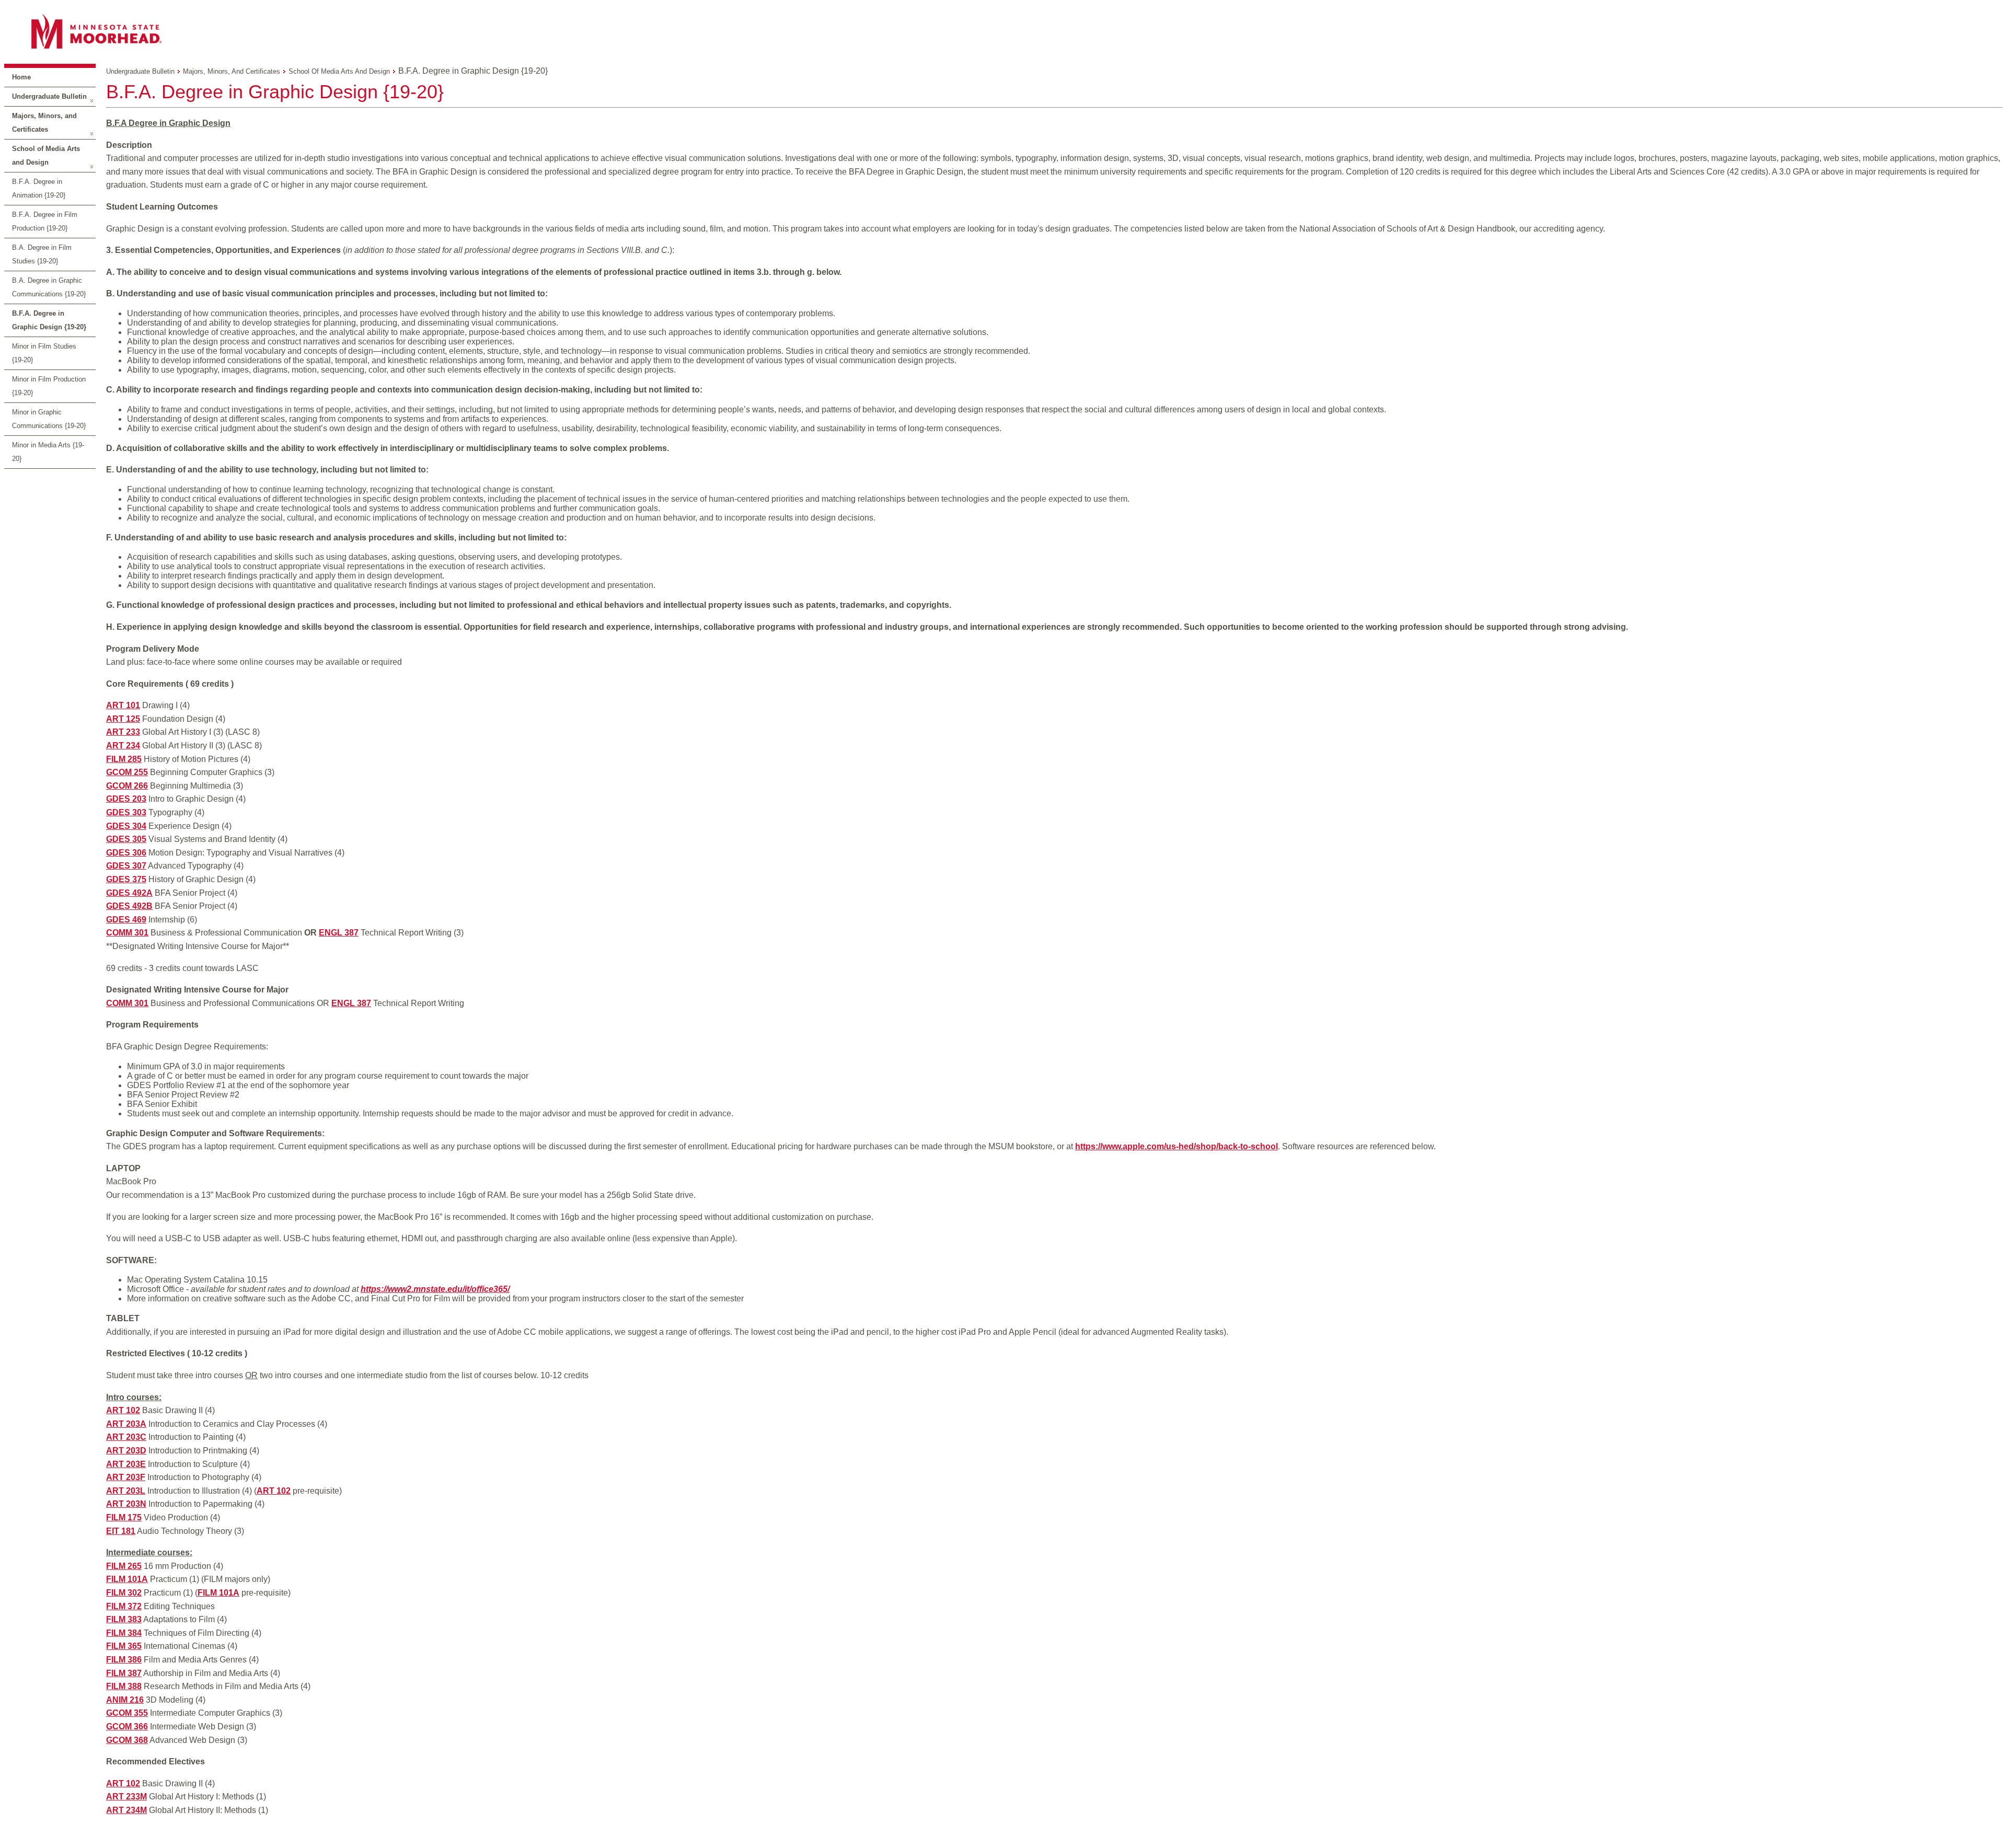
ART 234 (123, 746)
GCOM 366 (127, 1726)
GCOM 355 (127, 1713)
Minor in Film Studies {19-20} (44, 353)
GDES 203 (126, 799)
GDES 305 (126, 839)
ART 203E (126, 1464)
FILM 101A (127, 1579)
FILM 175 (124, 1517)
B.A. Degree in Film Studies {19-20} (42, 254)
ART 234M (126, 1810)
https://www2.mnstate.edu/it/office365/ (435, 1289)
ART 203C (126, 1437)
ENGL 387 (339, 933)
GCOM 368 (127, 1740)
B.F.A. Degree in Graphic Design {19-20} (49, 320)
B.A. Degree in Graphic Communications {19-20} (49, 287)
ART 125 (123, 719)
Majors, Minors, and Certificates (44, 123)
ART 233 (123, 732)
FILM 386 (124, 1660)
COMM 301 (127, 933)
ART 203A (126, 1424)
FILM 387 (124, 1673)
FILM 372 (124, 1606)
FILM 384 (124, 1633)
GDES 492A (129, 893)
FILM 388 (124, 1686)
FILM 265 (124, 1566)
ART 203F (126, 1477)
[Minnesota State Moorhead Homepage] (1004, 31)
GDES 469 (126, 920)
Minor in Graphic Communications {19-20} (49, 419)
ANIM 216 (125, 1700)
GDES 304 (126, 826)
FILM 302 (124, 1593)
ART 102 (123, 1410)
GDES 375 (126, 879)
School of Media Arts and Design (46, 155)
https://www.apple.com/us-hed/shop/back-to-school (1176, 1146)
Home (21, 77)
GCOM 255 (127, 772)
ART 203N (126, 1504)
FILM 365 (124, 1646)
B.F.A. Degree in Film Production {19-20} (45, 221)
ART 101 (123, 705)
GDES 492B (129, 906)
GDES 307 (126, 866)
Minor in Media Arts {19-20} (48, 452)
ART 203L (126, 1491)
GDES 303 (126, 812)
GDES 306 (126, 853)
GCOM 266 (127, 786)
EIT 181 (121, 1531)
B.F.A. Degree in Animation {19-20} (39, 188)
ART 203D (126, 1451)
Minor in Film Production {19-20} (49, 386)
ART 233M (126, 1797)
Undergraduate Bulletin (49, 96)
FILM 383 (124, 1619)
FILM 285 (124, 759)
